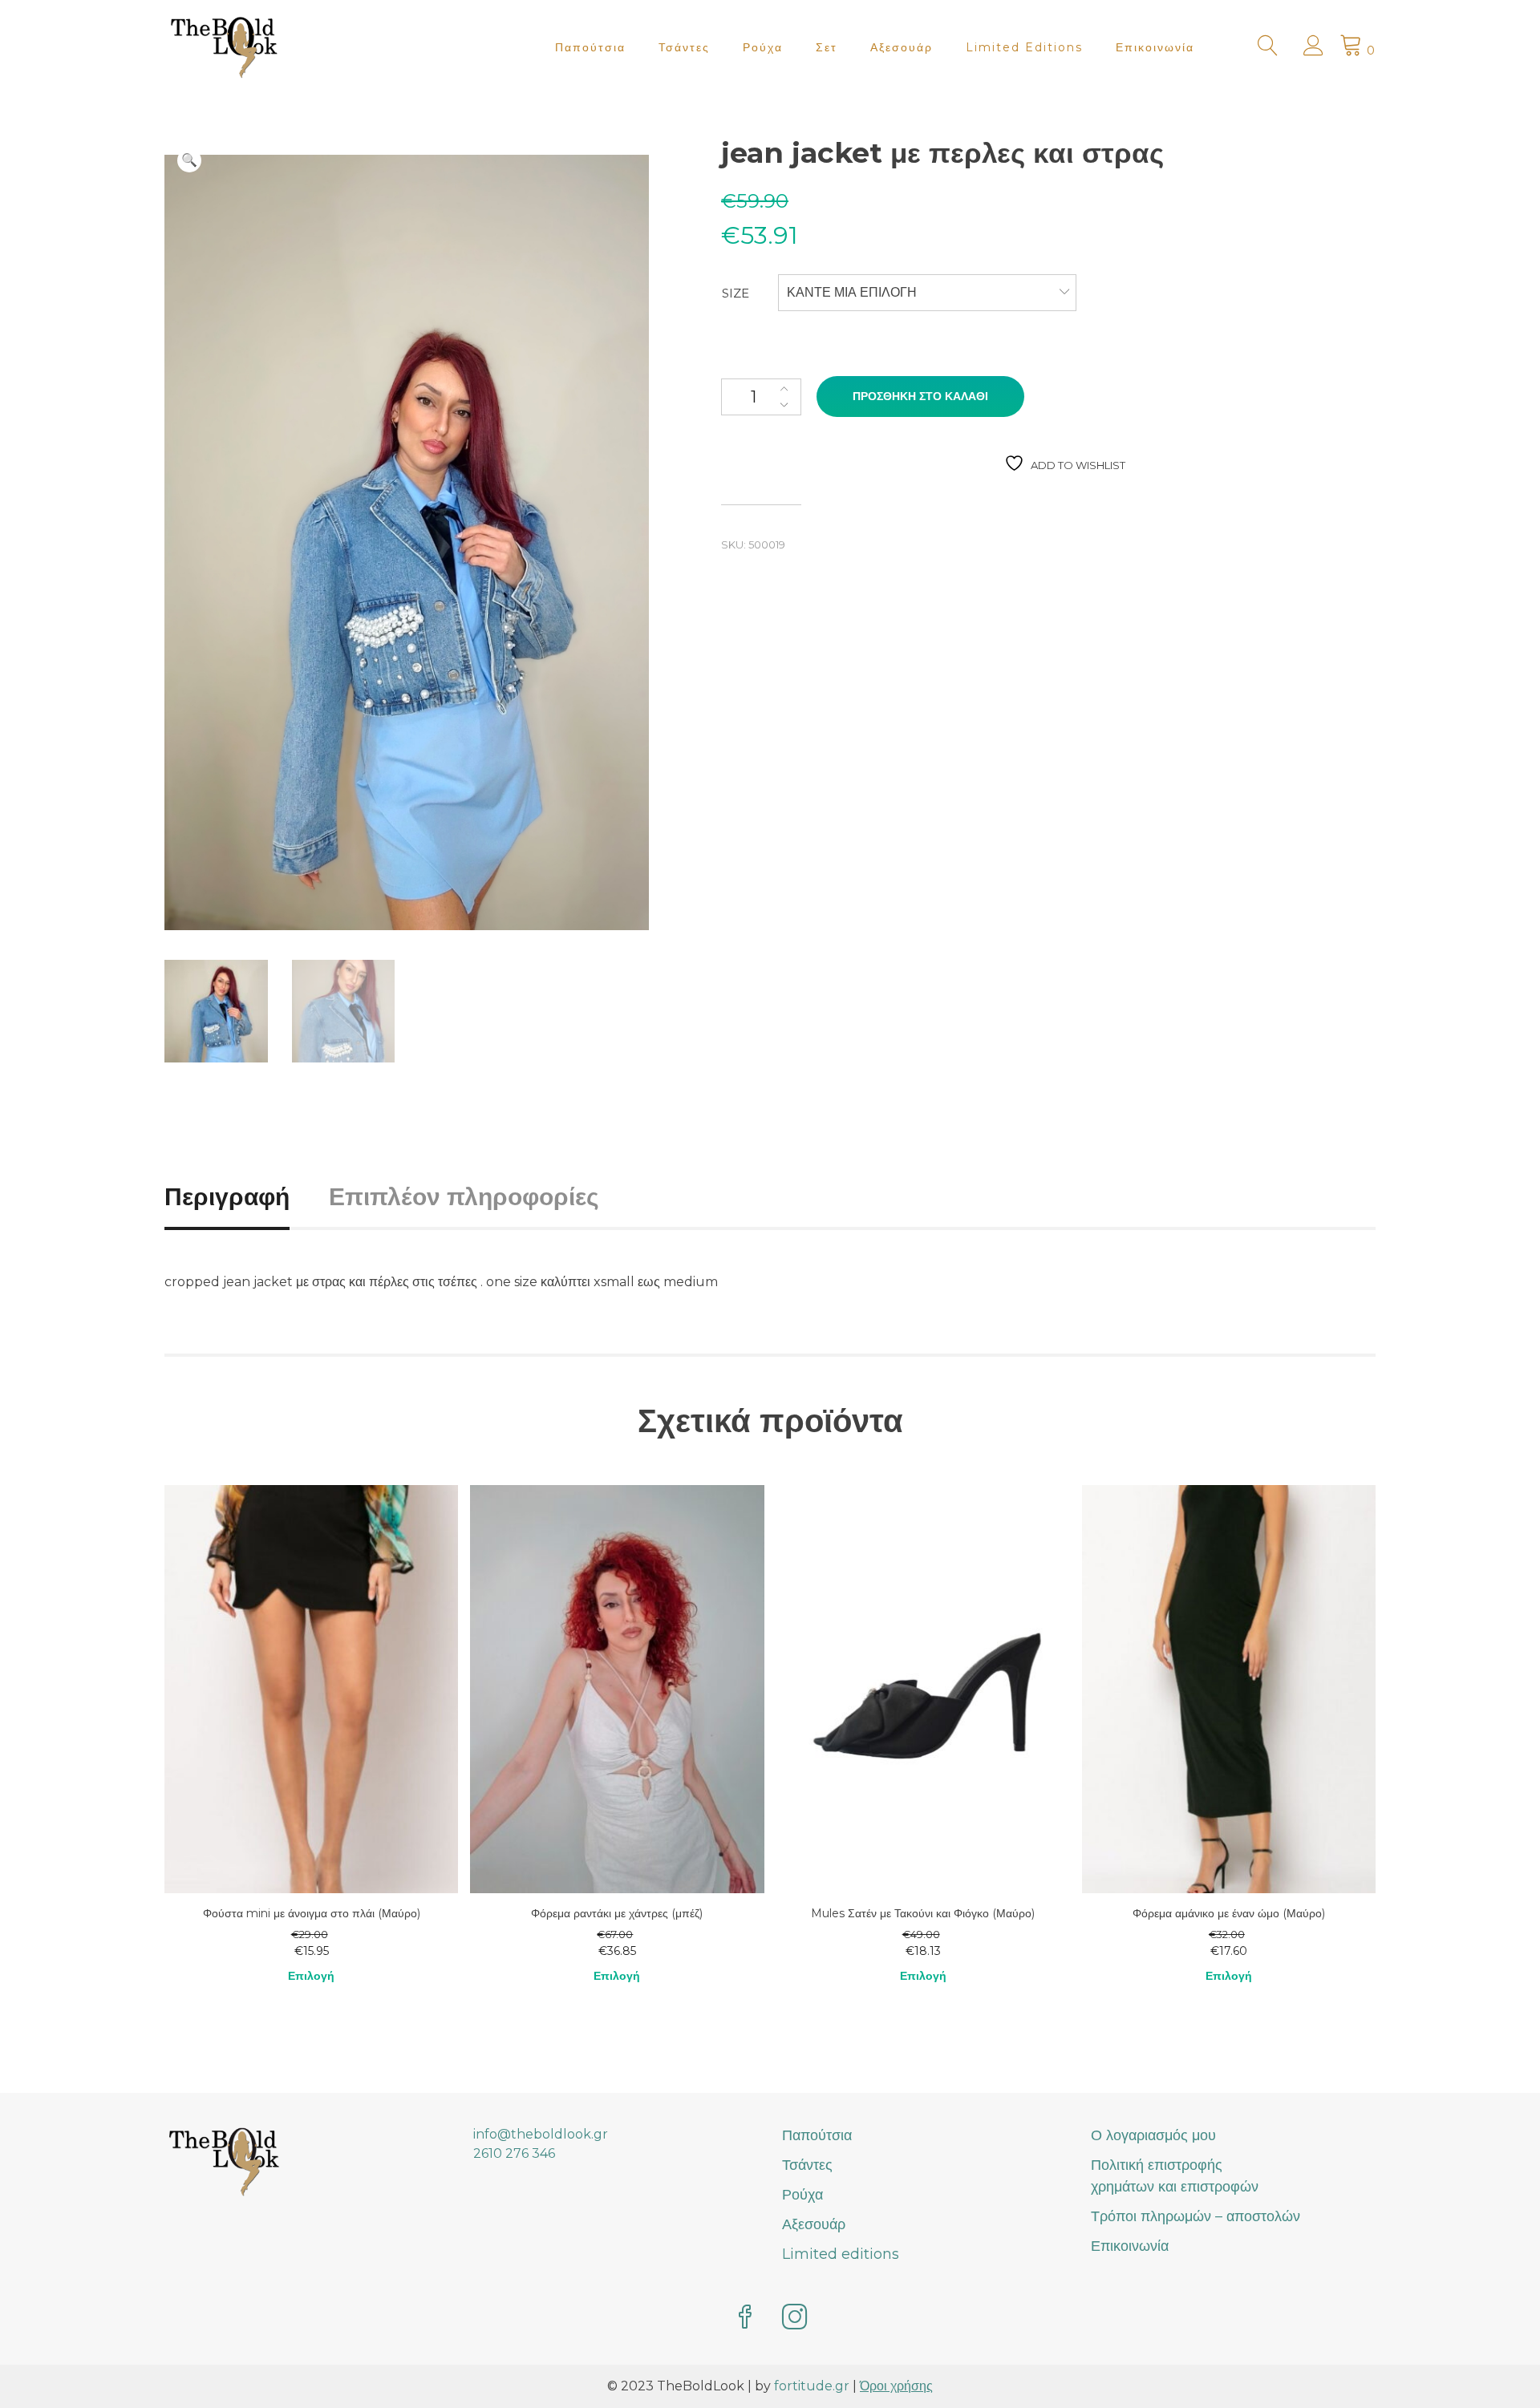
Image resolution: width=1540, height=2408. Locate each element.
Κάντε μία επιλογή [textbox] (852, 292)
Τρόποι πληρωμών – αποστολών (1196, 2216)
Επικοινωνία (1155, 47)
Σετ (827, 47)
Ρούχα (763, 47)
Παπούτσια (590, 47)
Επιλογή (311, 1976)
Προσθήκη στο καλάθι (920, 396)
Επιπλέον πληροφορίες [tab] (464, 1197)
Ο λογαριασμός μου (1153, 2135)
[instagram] (795, 2319)
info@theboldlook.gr (541, 2134)
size (736, 293)
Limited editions (1024, 47)
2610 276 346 (514, 2153)
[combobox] (927, 293)
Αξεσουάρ (902, 47)
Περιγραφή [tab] (227, 1197)
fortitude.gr (812, 2386)
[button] (189, 160)
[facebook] (745, 2319)
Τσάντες (684, 47)
